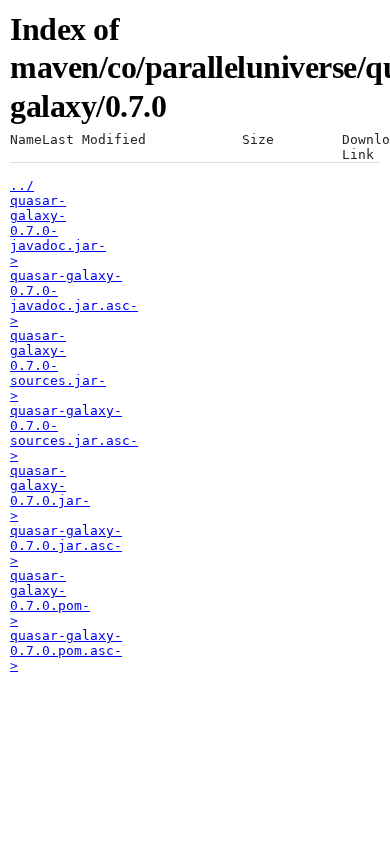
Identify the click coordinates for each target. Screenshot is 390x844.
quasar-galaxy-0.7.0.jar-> (50, 493)
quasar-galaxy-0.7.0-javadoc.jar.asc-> (74, 298)
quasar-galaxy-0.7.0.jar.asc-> (66, 545)
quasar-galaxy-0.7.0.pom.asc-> (66, 650)
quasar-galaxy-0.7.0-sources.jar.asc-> (74, 433)
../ (22, 185)
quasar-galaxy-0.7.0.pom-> (50, 598)
